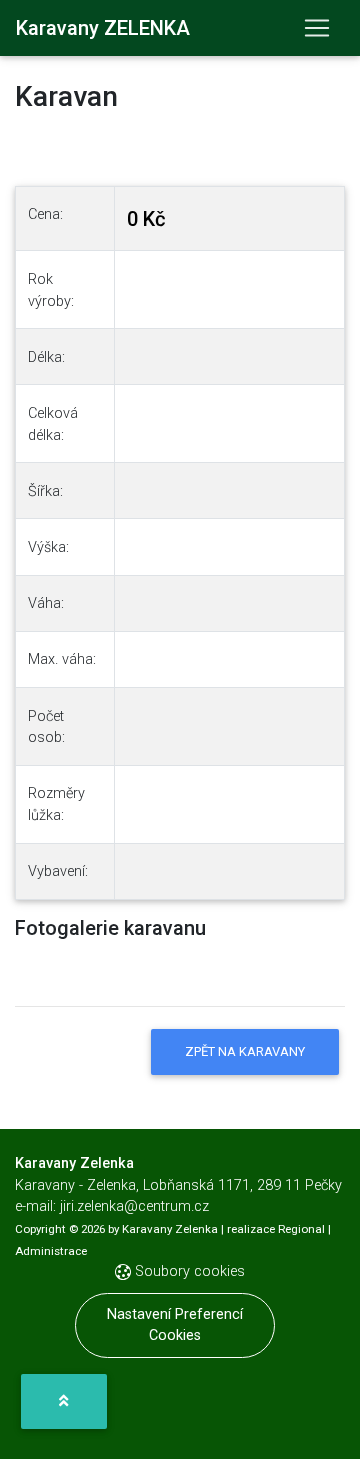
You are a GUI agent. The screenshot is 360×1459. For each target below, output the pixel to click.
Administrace (51, 1251)
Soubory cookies (188, 1271)
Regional (301, 1229)
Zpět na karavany (245, 1051)
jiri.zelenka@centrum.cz (134, 1206)
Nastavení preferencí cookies (175, 1325)
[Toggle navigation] (317, 28)
